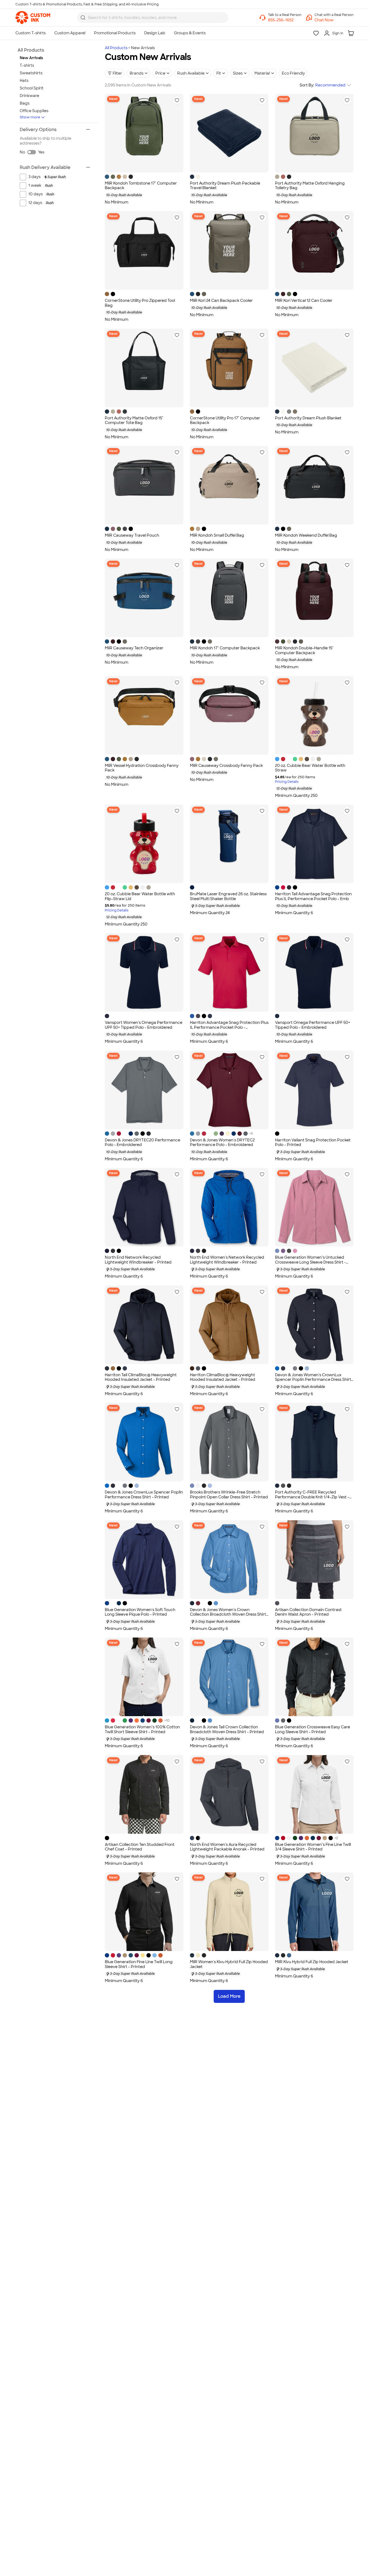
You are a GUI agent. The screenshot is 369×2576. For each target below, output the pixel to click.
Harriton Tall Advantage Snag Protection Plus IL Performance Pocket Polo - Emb (313, 896)
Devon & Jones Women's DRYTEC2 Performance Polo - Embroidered (222, 1142)
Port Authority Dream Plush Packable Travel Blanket (225, 186)
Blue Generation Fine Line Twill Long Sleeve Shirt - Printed (139, 1964)
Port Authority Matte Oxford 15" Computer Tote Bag (134, 420)
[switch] (32, 152)
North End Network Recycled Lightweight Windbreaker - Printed (138, 1260)
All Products (116, 48)
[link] (33, 18)
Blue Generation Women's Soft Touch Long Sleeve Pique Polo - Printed (140, 1612)
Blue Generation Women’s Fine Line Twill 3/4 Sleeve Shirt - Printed (313, 1847)
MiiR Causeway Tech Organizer (134, 648)
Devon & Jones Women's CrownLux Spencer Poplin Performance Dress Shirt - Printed (313, 1380)
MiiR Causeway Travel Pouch (132, 535)
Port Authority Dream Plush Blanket (308, 418)
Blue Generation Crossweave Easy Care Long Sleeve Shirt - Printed (313, 1729)
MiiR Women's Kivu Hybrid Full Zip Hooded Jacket (229, 1964)
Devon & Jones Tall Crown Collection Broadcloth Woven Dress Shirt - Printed (227, 1729)
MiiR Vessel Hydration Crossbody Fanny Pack (142, 768)
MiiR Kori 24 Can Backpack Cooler (221, 300)
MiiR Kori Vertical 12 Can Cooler (304, 300)
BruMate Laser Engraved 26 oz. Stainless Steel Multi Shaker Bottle (228, 896)
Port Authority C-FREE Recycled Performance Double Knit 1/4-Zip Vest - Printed (312, 1497)
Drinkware (29, 96)
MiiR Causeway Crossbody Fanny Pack (226, 766)
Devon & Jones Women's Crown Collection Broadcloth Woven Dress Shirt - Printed (228, 1614)
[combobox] (153, 18)
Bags (25, 103)
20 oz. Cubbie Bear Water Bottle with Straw (310, 768)
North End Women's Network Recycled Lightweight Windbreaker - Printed (227, 1260)
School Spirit (32, 88)
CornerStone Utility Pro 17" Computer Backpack (225, 420)
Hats (24, 81)
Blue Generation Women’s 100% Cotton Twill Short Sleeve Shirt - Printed (142, 1729)
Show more (30, 117)
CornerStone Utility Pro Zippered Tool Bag (140, 303)
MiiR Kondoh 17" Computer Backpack (225, 648)
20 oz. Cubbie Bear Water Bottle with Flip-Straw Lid (140, 896)
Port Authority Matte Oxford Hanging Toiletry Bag (310, 186)
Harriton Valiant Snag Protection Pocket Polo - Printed (313, 1142)
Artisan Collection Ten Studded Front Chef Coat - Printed (140, 1847)
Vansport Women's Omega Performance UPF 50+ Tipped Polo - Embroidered (144, 1025)
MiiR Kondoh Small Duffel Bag (217, 535)
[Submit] (83, 18)
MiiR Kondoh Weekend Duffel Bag (306, 535)
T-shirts (27, 65)
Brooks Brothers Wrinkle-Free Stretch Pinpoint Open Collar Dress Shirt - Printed (229, 1495)
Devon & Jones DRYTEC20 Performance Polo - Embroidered (142, 1142)
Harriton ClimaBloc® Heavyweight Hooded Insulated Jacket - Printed (223, 1377)
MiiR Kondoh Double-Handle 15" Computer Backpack (304, 650)
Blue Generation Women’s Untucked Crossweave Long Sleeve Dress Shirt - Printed (311, 1262)
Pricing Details (287, 782)
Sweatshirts (31, 73)
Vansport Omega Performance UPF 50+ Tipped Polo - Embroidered (313, 1025)
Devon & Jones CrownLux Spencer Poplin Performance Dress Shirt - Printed (144, 1495)
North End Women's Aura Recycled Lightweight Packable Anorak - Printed (227, 1847)
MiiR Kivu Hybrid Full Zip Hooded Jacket (312, 1962)
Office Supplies (34, 111)
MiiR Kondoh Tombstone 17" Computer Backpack (141, 186)
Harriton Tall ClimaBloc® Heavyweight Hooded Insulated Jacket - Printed (141, 1377)
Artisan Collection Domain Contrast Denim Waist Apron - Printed (308, 1612)
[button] (334, 20)
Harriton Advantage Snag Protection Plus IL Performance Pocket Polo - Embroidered (229, 1027)
